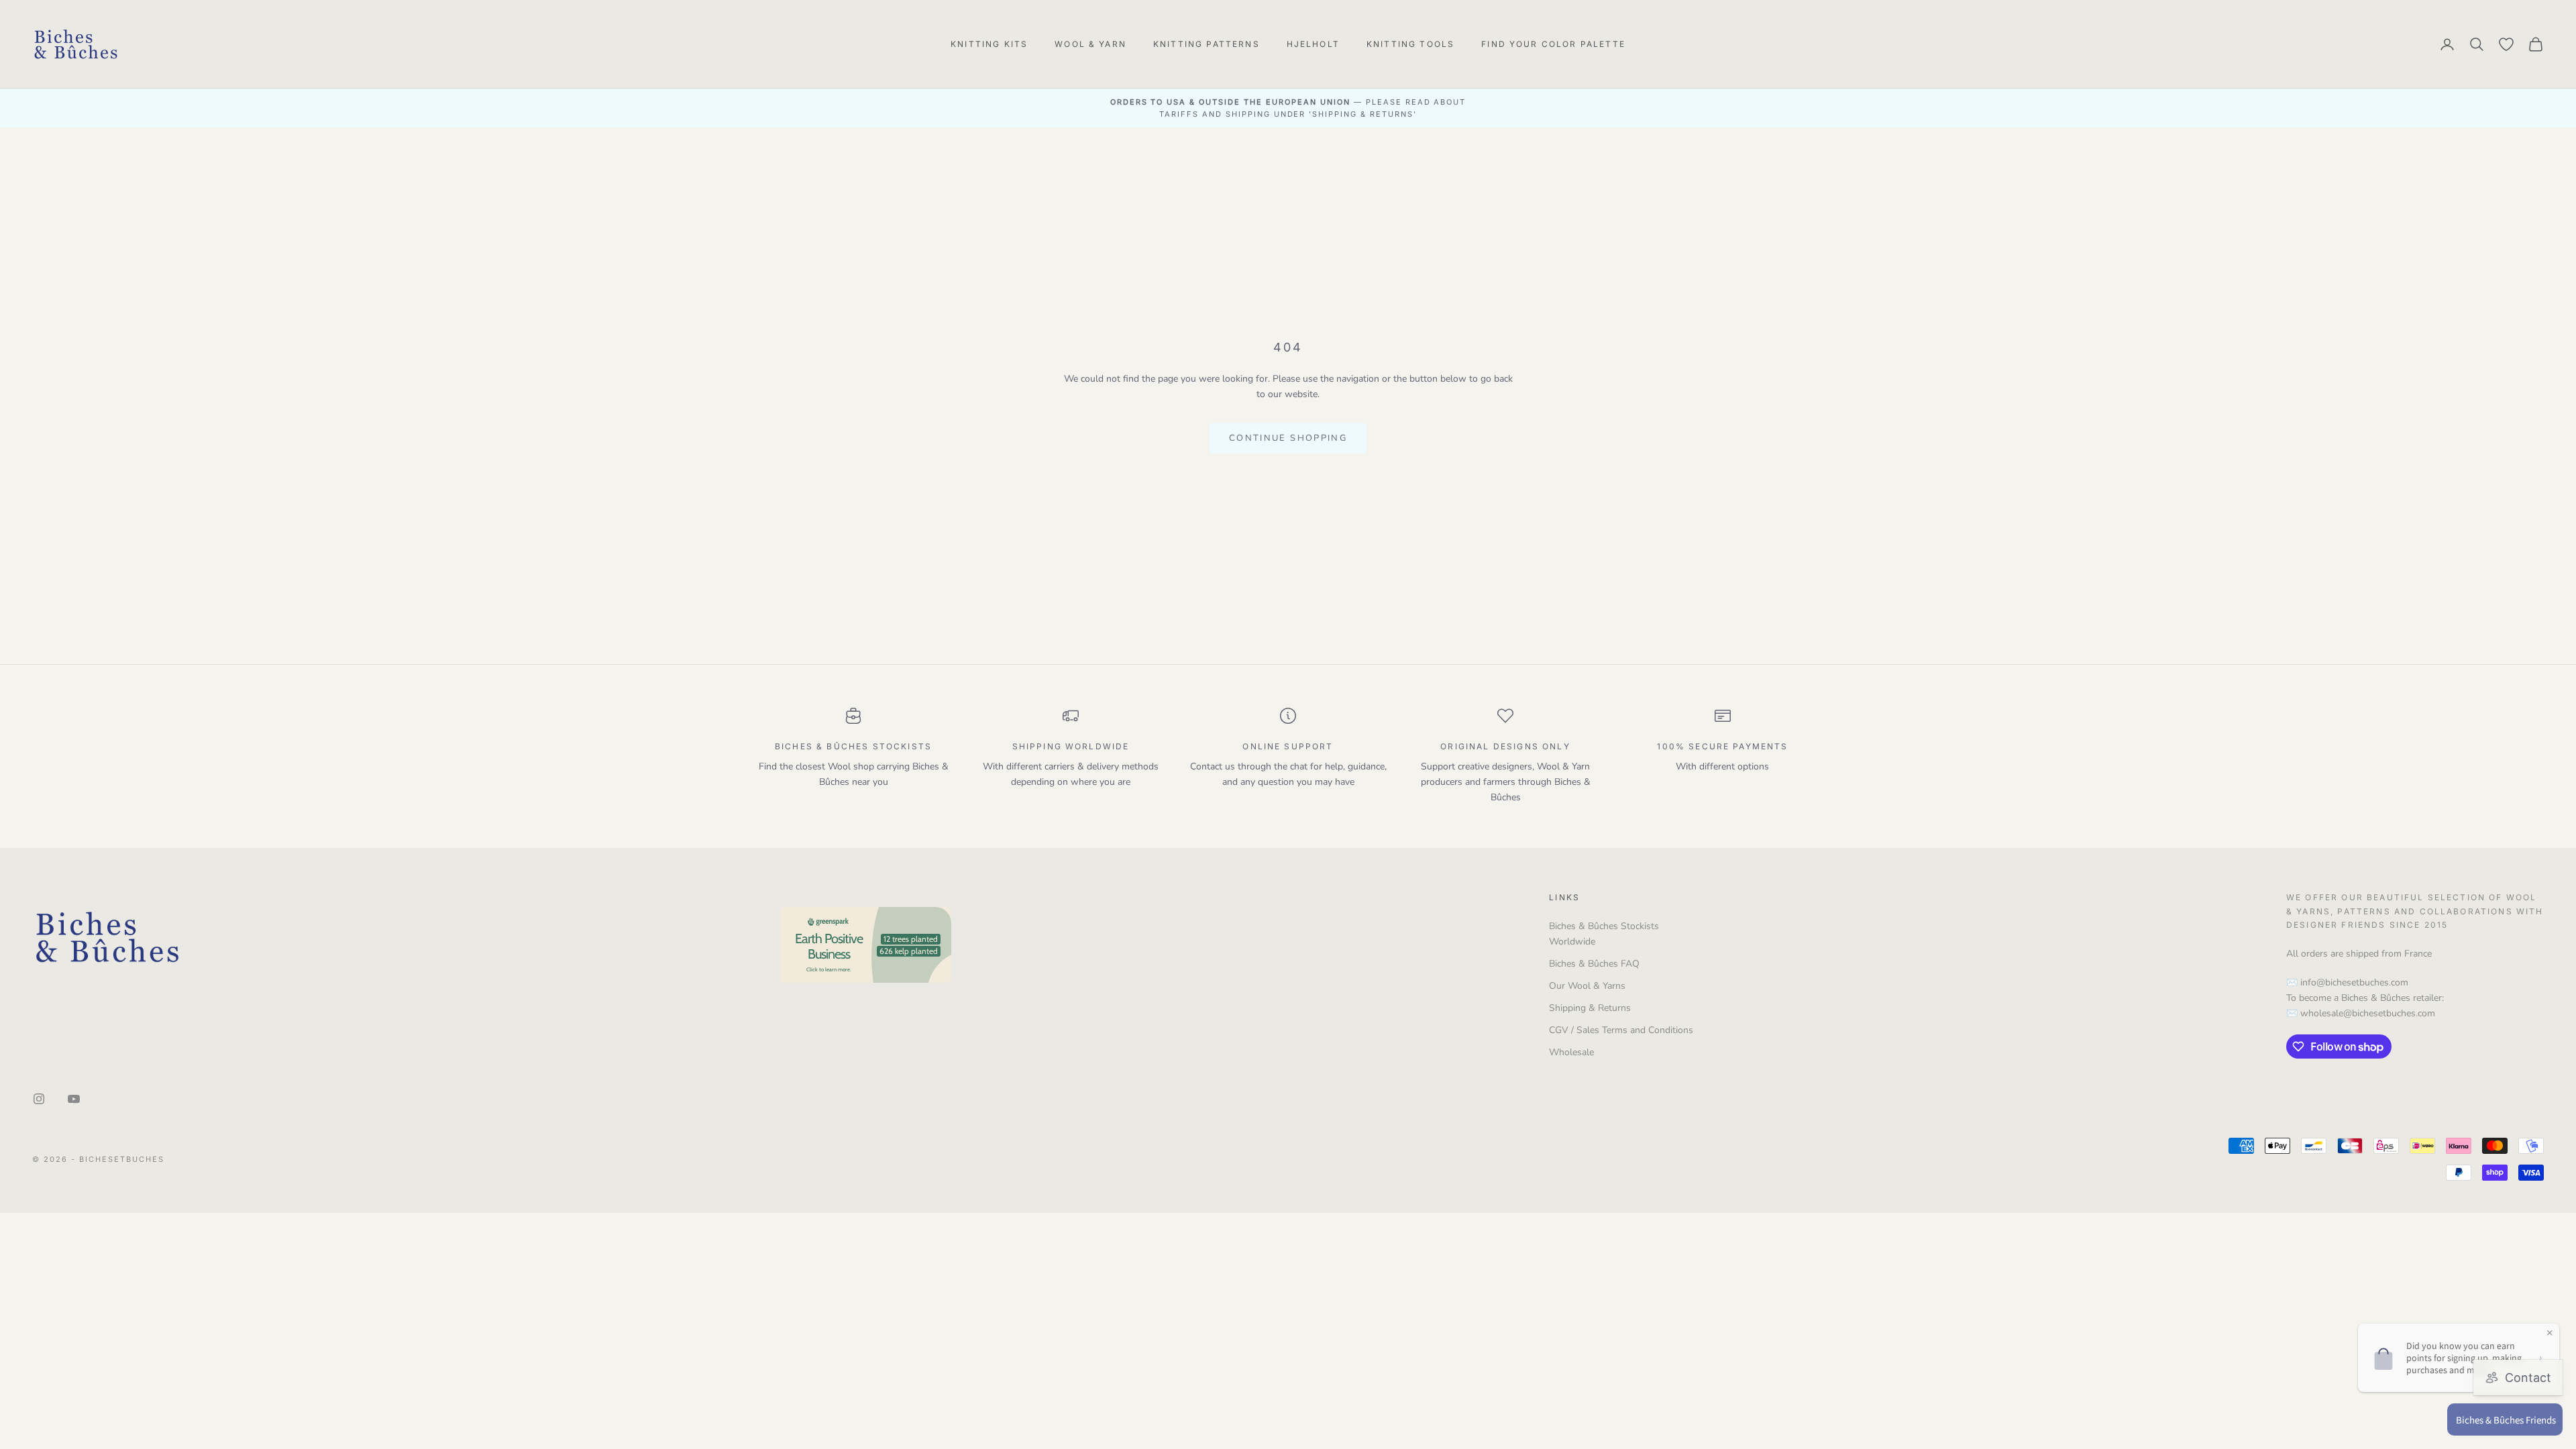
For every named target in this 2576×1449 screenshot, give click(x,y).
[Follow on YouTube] (74, 1099)
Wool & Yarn (1090, 44)
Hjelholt (1313, 44)
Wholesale (1571, 1052)
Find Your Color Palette (1553, 44)
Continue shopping (1288, 438)
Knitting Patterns (1206, 44)
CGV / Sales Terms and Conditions (1621, 1030)
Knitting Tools (1410, 44)
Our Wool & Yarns (1587, 986)
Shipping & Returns (1590, 1008)
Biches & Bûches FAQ (1594, 964)
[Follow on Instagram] (39, 1099)
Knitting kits (989, 44)
